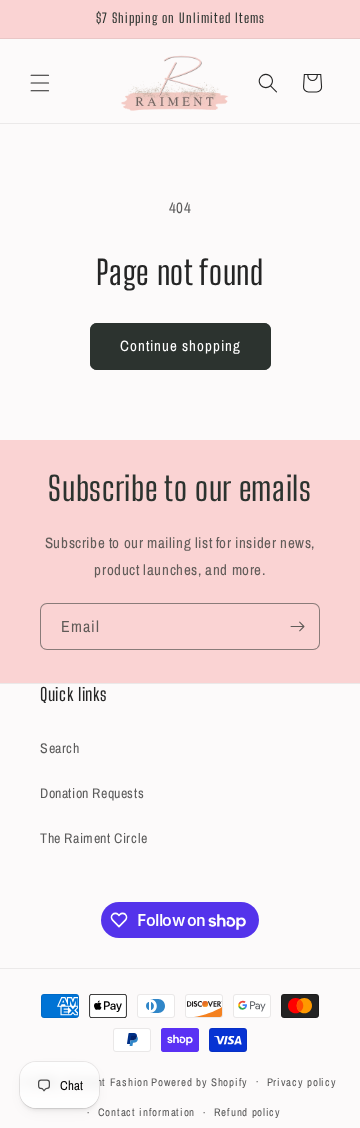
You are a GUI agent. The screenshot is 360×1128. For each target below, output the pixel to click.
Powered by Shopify (199, 1081)
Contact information (146, 1112)
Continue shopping (180, 345)
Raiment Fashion (107, 1081)
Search (60, 748)
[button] (40, 83)
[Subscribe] (297, 626)
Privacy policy (302, 1082)
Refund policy (247, 1112)
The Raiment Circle (94, 838)
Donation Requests (92, 793)
